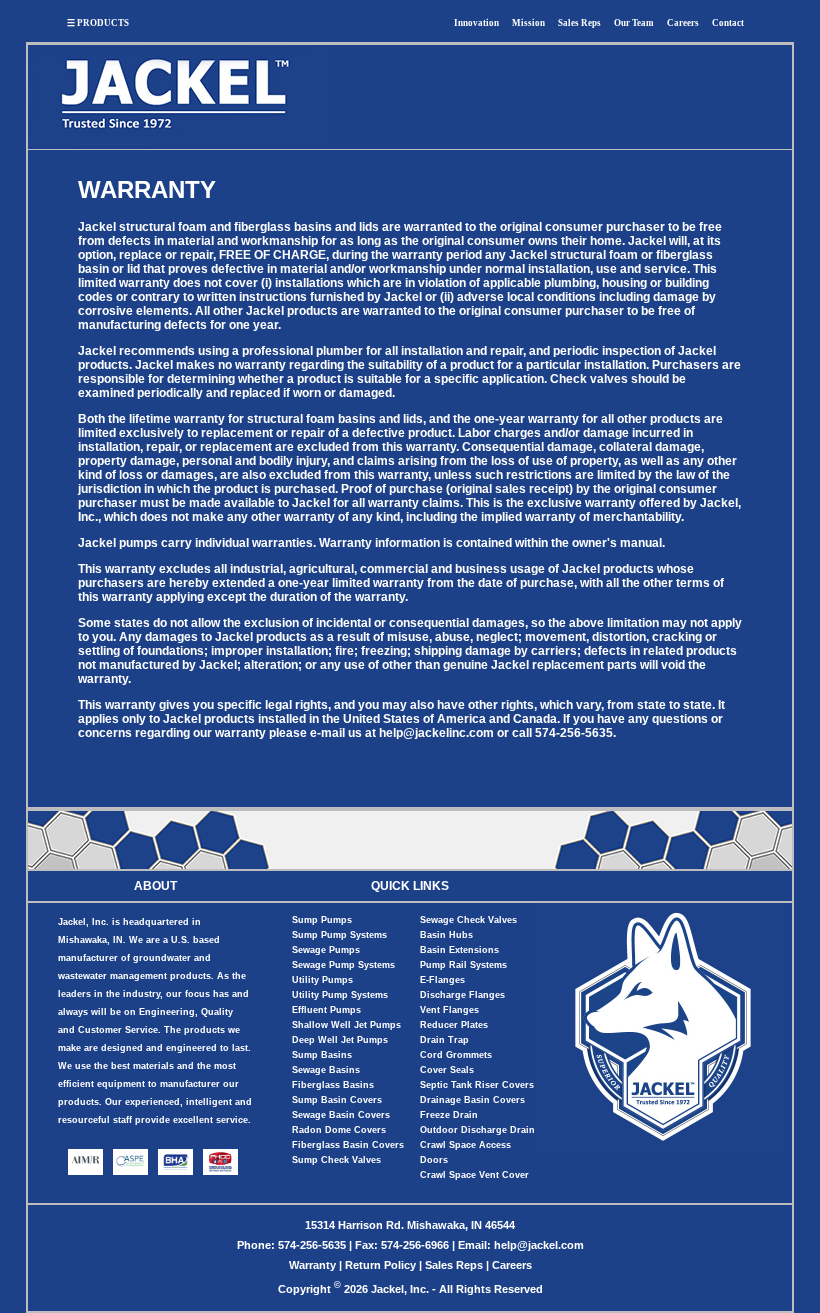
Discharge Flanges (462, 995)
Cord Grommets (456, 1055)
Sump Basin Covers (337, 1100)
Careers (683, 23)
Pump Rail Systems (463, 965)
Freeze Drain (449, 1115)
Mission (528, 23)
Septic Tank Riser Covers (477, 1085)
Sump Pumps (322, 920)
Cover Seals (447, 1070)
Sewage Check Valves (468, 920)
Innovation (476, 23)
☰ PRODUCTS (98, 23)
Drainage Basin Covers (472, 1100)
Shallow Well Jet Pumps (346, 1025)
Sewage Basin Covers (341, 1115)
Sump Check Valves (336, 1160)
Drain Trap (444, 1040)
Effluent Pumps (326, 1010)
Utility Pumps (322, 980)
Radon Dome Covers (339, 1130)
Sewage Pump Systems (343, 965)
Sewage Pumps (326, 950)
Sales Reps (579, 23)
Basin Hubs (446, 935)
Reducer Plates (454, 1025)
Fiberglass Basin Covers (348, 1145)
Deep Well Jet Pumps (340, 1040)
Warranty (312, 1265)
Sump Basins (322, 1055)
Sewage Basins (326, 1070)
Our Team (634, 23)
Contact (728, 23)
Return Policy (380, 1265)
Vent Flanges (449, 1010)
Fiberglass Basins (333, 1085)
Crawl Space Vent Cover (474, 1175)
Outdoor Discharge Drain (477, 1130)
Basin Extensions (459, 950)
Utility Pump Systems (340, 995)
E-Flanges (442, 980)
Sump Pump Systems (339, 935)
